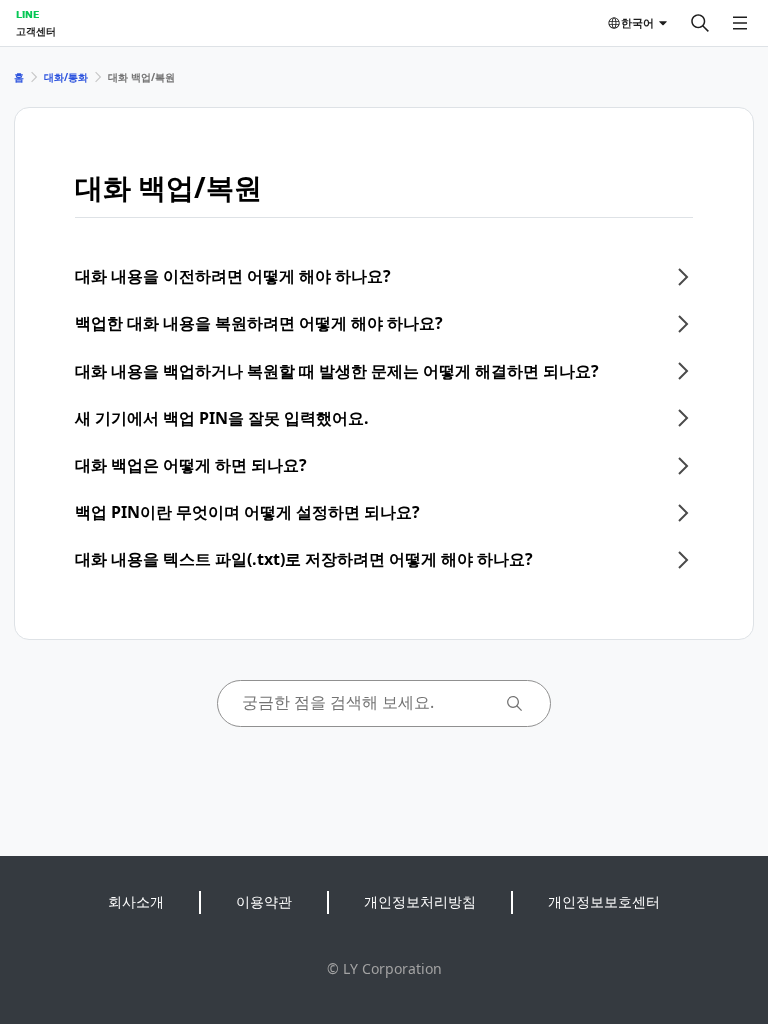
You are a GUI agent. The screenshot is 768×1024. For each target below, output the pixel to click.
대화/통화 (66, 77)
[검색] (700, 23)
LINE (27, 14)
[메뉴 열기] (740, 23)
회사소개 (136, 901)
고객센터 (36, 31)
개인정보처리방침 (420, 901)
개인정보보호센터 (604, 901)
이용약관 (264, 901)
